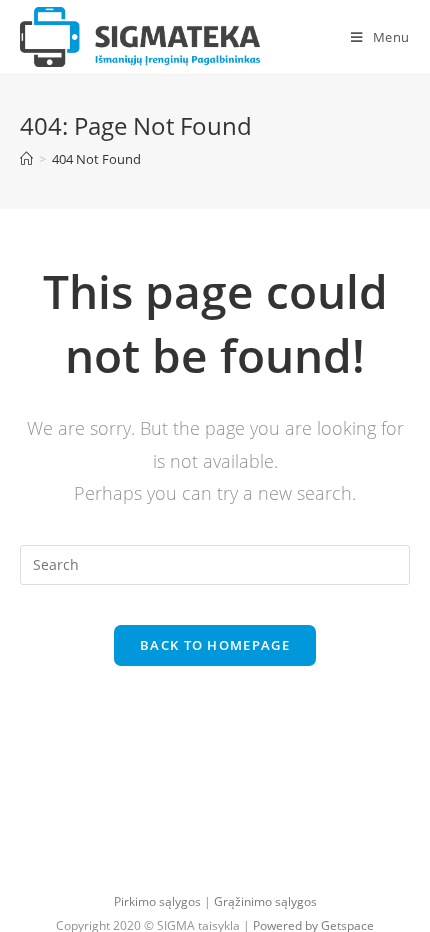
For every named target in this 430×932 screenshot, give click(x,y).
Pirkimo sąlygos (157, 901)
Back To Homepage (215, 645)
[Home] (26, 159)
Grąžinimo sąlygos (265, 901)
